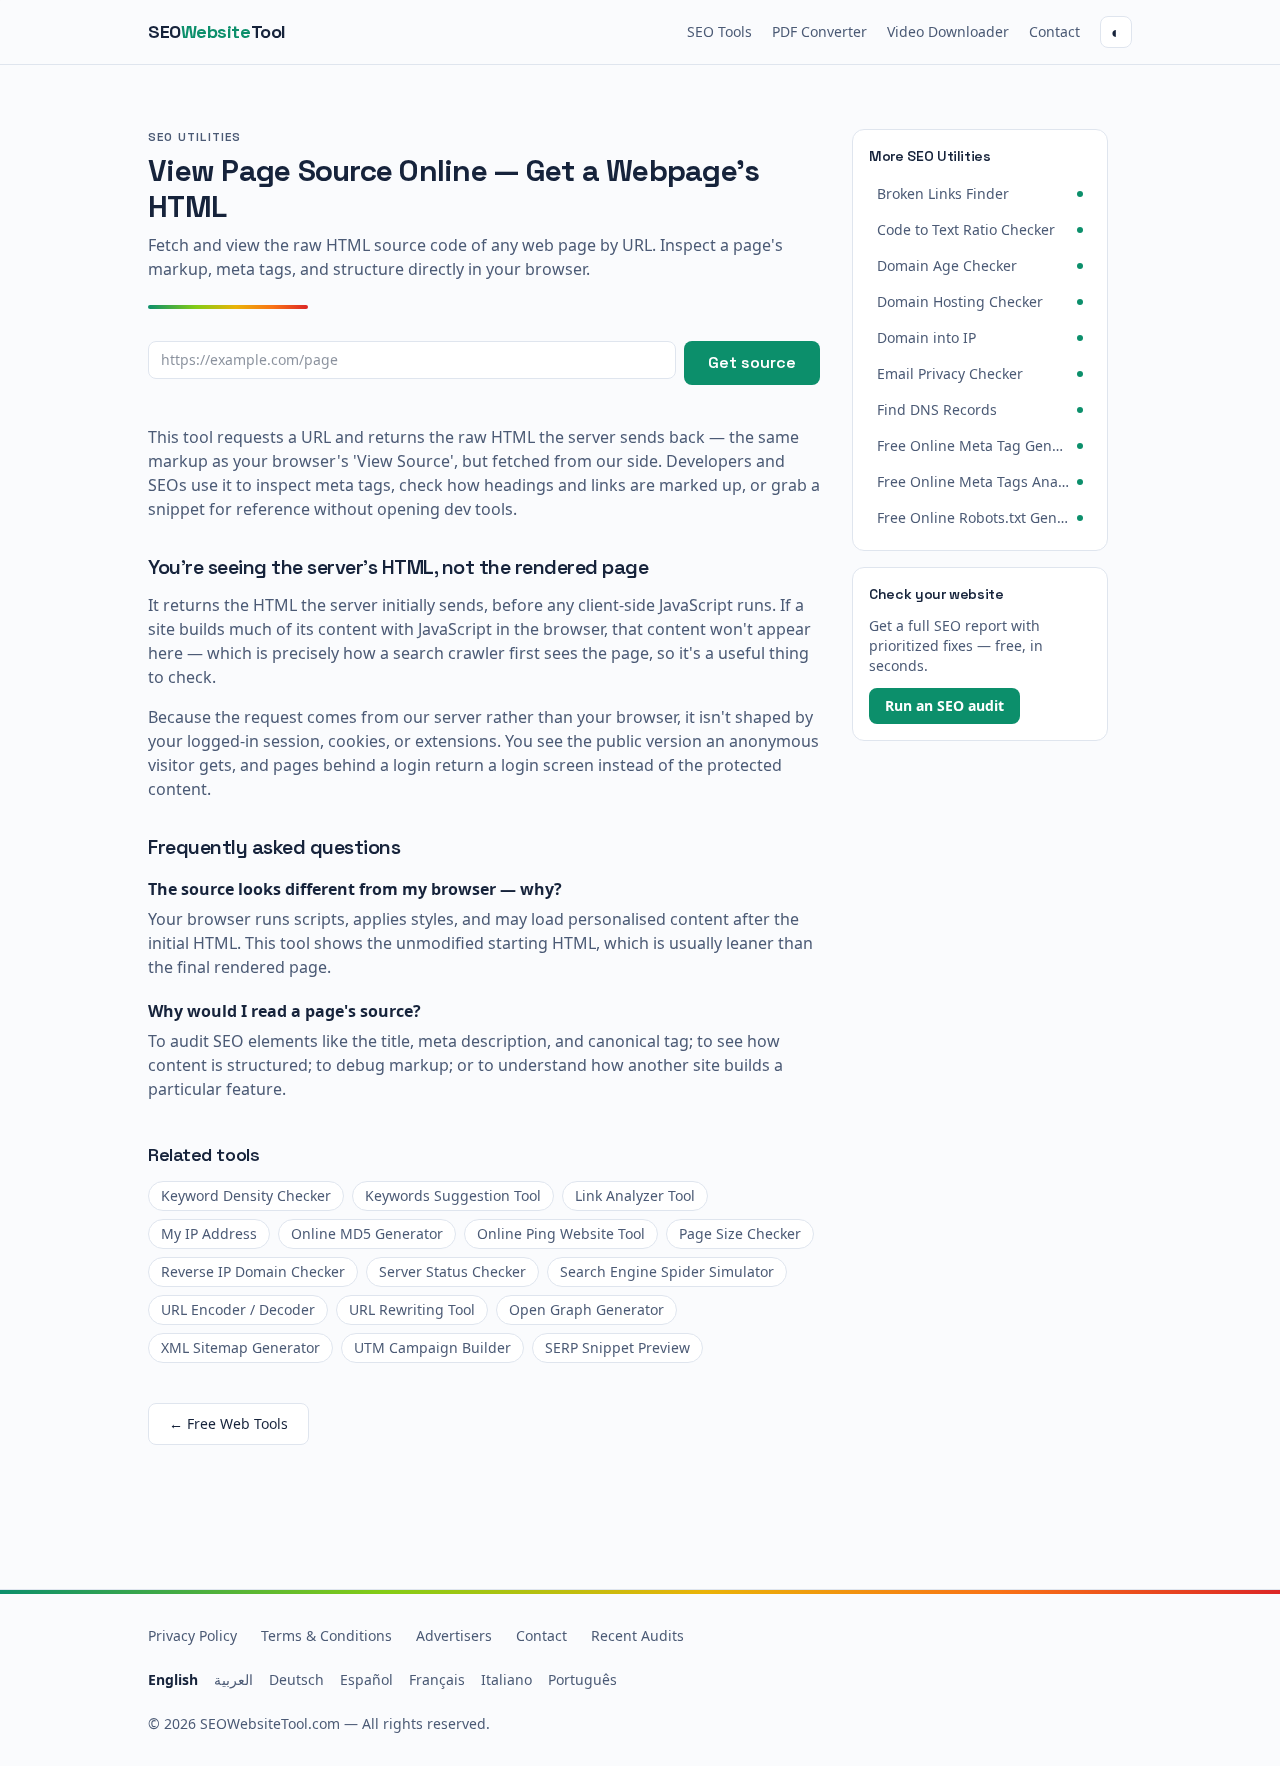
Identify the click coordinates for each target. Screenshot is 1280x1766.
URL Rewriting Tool (412, 1309)
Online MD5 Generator (367, 1233)
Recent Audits (637, 1635)
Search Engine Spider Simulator (667, 1271)
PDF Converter (819, 31)
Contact (1054, 31)
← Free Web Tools (228, 1423)
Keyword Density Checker (246, 1195)
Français (437, 1679)
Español (366, 1679)
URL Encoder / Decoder (238, 1309)
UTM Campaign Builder (432, 1347)
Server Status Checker (452, 1271)
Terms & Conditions (326, 1635)
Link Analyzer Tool (635, 1195)
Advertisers (454, 1635)
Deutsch (296, 1679)
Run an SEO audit (944, 705)
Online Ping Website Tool (561, 1233)
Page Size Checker (740, 1233)
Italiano (506, 1679)
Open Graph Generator (586, 1309)
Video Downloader (948, 31)
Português (582, 1679)
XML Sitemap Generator (240, 1347)
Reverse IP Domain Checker (253, 1271)
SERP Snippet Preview (617, 1347)
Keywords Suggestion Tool (453, 1195)
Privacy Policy (192, 1635)
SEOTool (217, 31)
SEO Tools (719, 31)
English (173, 1679)
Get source (752, 362)
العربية (233, 1679)
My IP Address (209, 1233)
